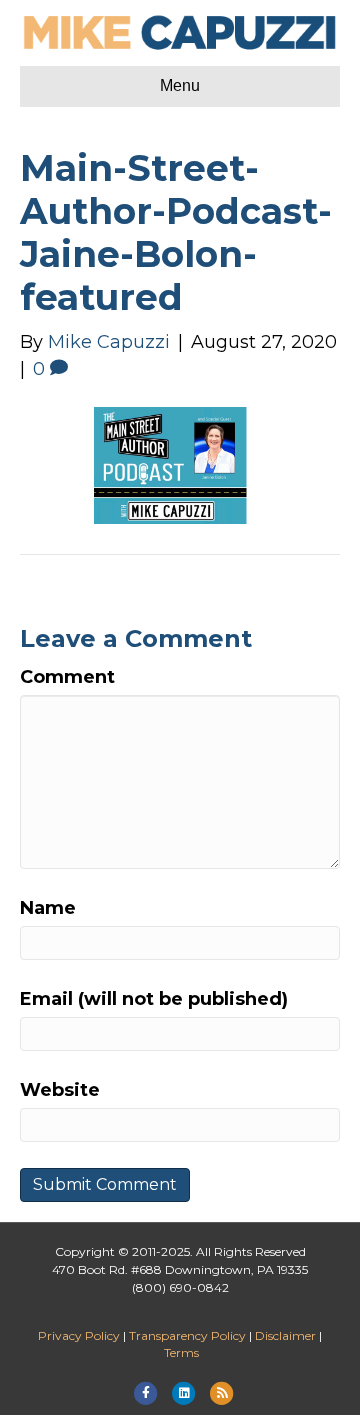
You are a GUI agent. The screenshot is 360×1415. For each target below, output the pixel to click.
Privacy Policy (79, 1335)
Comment (67, 677)
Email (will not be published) (154, 999)
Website (60, 1090)
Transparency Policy (187, 1335)
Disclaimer (285, 1335)
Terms (181, 1352)
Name (48, 908)
